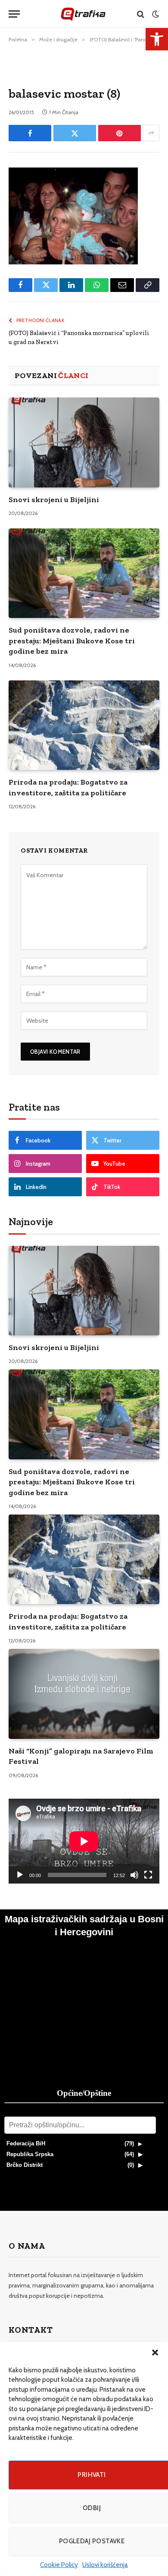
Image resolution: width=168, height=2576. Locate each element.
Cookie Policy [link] (59, 2565)
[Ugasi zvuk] (134, 1875)
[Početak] (20, 1875)
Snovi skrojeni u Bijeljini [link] (54, 500)
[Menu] (14, 14)
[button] (155, 2353)
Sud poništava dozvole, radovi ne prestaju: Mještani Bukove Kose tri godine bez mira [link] (72, 641)
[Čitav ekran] (148, 1875)
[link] (157, 39)
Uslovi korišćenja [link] (105, 2565)
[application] (84, 1841)
